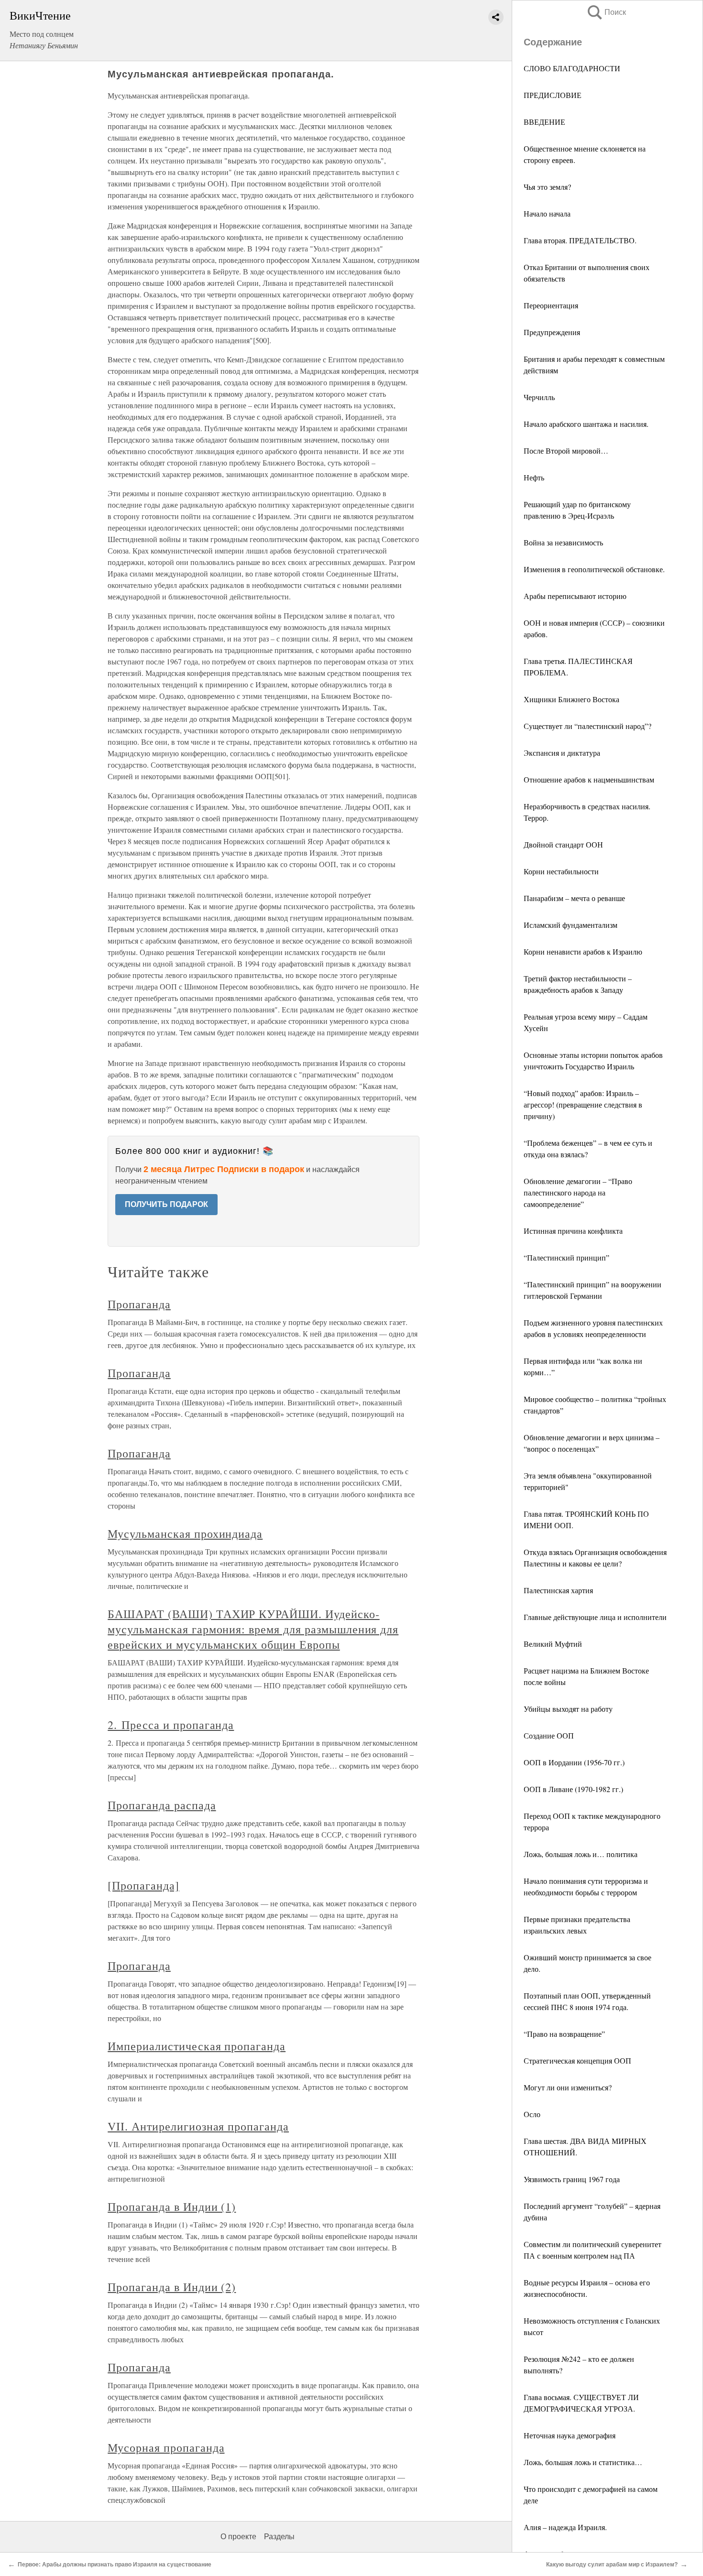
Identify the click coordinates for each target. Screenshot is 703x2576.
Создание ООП (549, 1735)
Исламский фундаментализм (571, 925)
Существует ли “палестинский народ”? (588, 726)
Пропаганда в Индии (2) (172, 2287)
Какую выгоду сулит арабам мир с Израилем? (612, 2565)
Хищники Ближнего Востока (571, 699)
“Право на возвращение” (564, 2034)
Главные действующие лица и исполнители (595, 1617)
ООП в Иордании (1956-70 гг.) (574, 1762)
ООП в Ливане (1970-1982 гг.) (573, 1789)
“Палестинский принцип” (566, 1257)
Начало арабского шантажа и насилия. (586, 424)
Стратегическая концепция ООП (577, 2060)
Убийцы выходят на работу (568, 1709)
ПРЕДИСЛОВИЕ (553, 95)
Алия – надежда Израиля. (565, 2527)
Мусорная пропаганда (166, 2447)
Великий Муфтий (553, 1644)
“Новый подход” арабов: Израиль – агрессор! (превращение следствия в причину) (583, 1104)
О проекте (238, 2537)
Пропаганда (139, 1304)
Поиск (606, 12)
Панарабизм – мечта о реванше (574, 898)
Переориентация (551, 305)
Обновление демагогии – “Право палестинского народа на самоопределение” (578, 1192)
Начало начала (547, 213)
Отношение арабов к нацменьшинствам (589, 779)
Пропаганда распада (162, 1805)
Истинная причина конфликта (573, 1231)
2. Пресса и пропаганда (171, 1725)
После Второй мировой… (566, 451)
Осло (532, 2114)
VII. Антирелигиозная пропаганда (198, 2126)
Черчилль (539, 397)
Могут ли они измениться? (568, 2087)
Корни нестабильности (561, 871)
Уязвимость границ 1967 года (572, 2179)
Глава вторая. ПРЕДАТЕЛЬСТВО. (580, 240)
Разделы (279, 2537)
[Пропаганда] (143, 1885)
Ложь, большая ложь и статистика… (583, 2462)
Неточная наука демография (570, 2435)
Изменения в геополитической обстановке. (594, 569)
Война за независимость (563, 542)
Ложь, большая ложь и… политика (581, 1854)
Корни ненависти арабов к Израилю (583, 951)
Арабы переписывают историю (575, 596)
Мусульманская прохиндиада (185, 1533)
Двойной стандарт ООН (563, 844)
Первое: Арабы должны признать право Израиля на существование (115, 2565)
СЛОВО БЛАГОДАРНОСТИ (572, 68)
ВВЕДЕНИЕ (544, 122)
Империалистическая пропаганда (197, 2046)
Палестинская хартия (558, 1590)
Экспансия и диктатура (562, 753)
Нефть (534, 477)
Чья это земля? (547, 187)
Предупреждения (552, 332)
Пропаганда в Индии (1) (172, 2206)
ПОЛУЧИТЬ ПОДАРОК (166, 1204)
